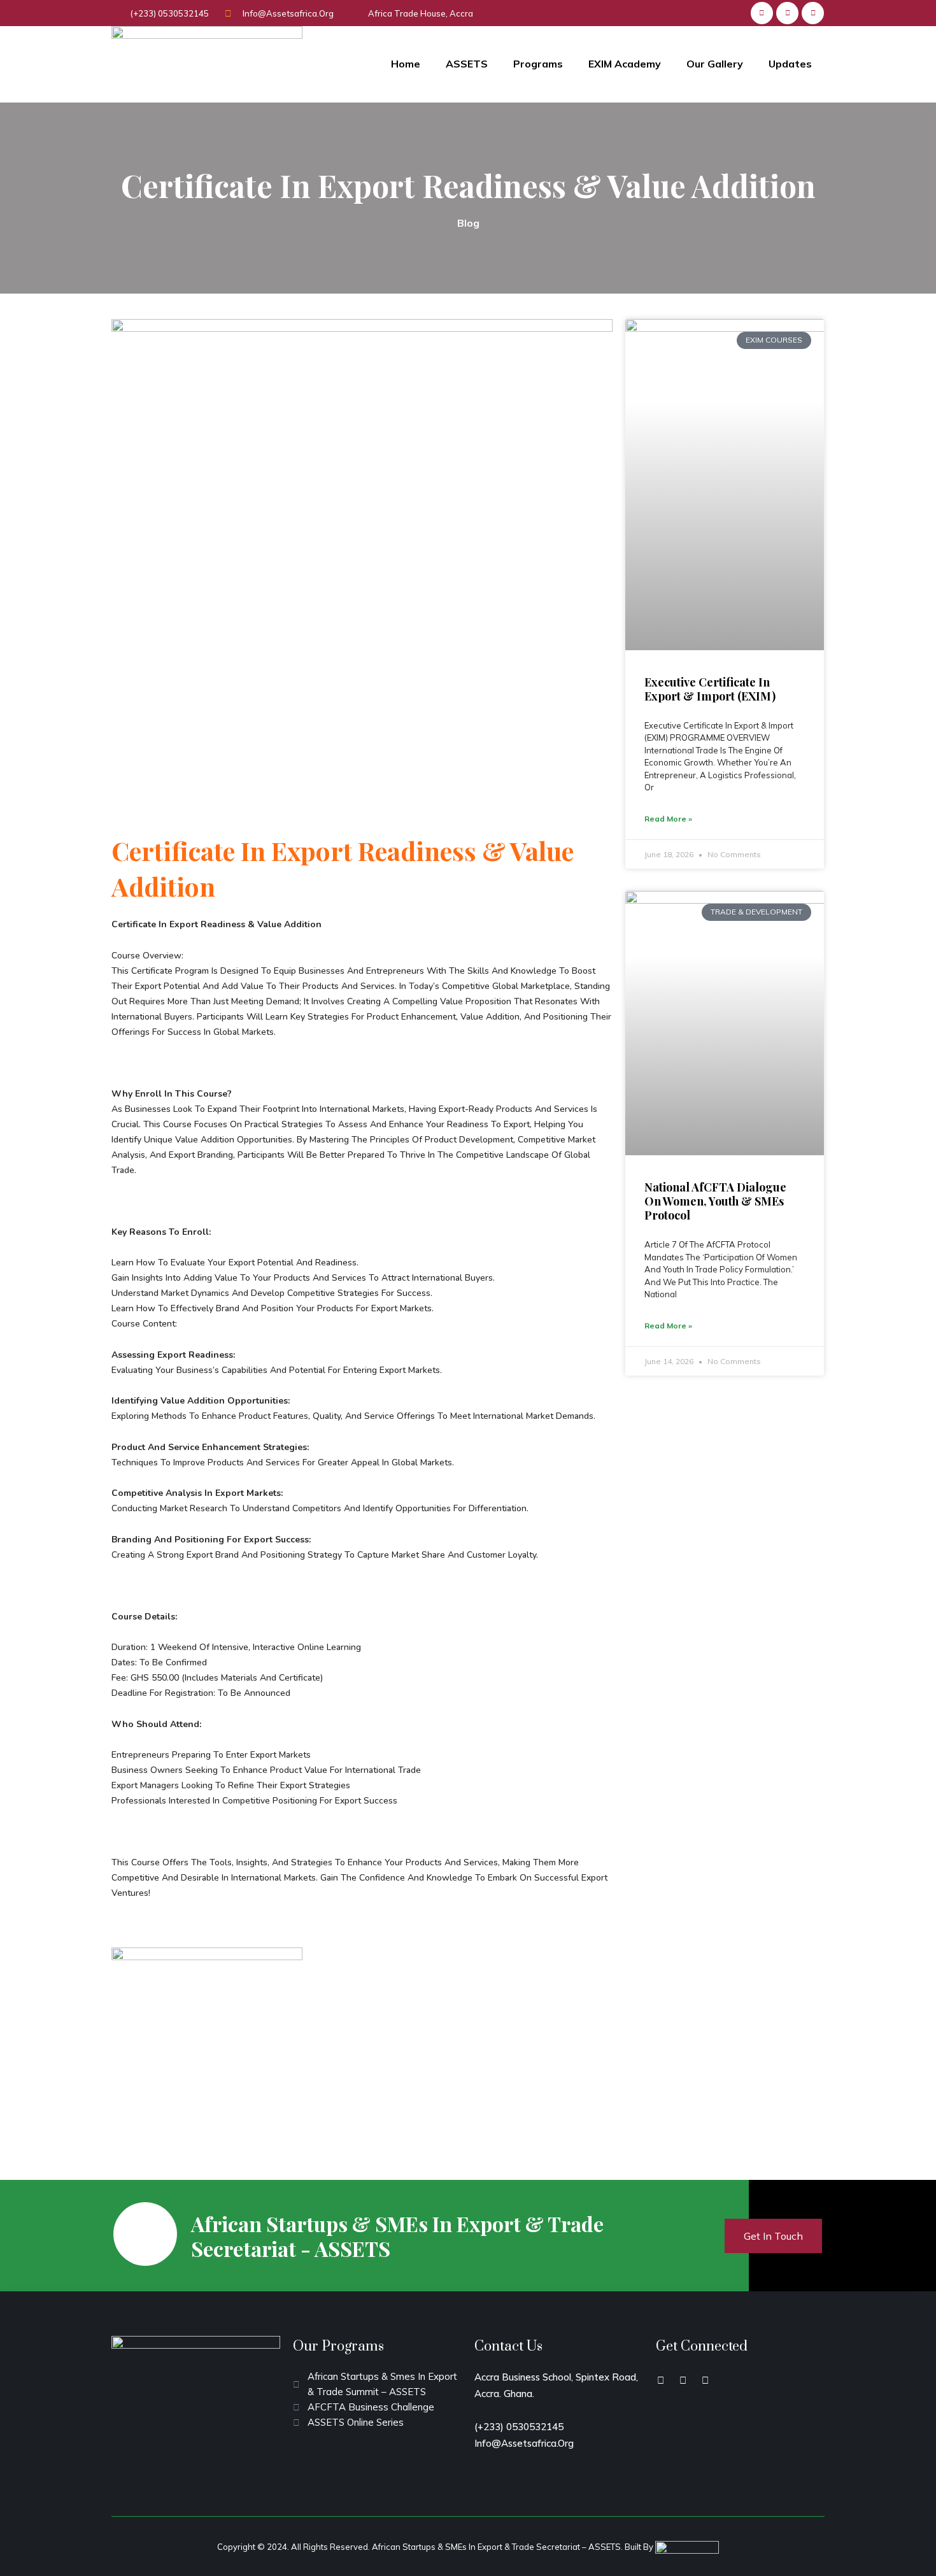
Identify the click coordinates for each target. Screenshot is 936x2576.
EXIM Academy (625, 64)
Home (406, 64)
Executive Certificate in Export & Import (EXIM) (710, 689)
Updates (790, 64)
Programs (538, 64)
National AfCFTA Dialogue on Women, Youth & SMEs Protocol (715, 1201)
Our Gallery (715, 64)
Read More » (668, 819)
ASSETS (467, 64)
